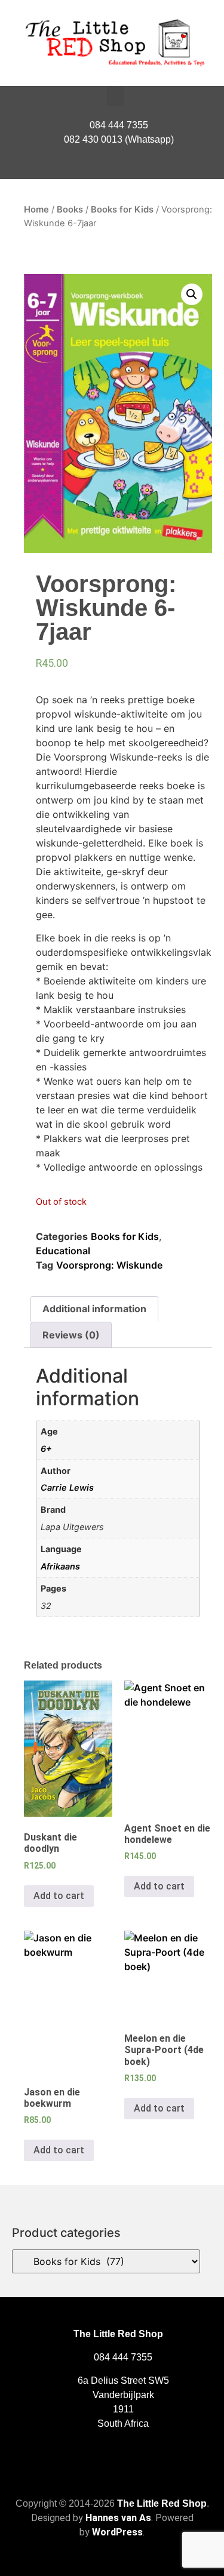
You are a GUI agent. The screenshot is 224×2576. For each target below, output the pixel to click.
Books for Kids (122, 210)
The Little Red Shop (162, 2503)
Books (70, 210)
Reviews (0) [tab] (71, 1335)
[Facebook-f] (112, 167)
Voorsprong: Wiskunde (109, 1265)
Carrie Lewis (67, 1487)
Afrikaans (60, 1566)
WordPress (117, 2532)
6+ (46, 1449)
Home (36, 210)
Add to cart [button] (59, 1896)
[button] (115, 96)
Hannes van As (118, 2518)
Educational (63, 1251)
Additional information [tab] (94, 1309)
